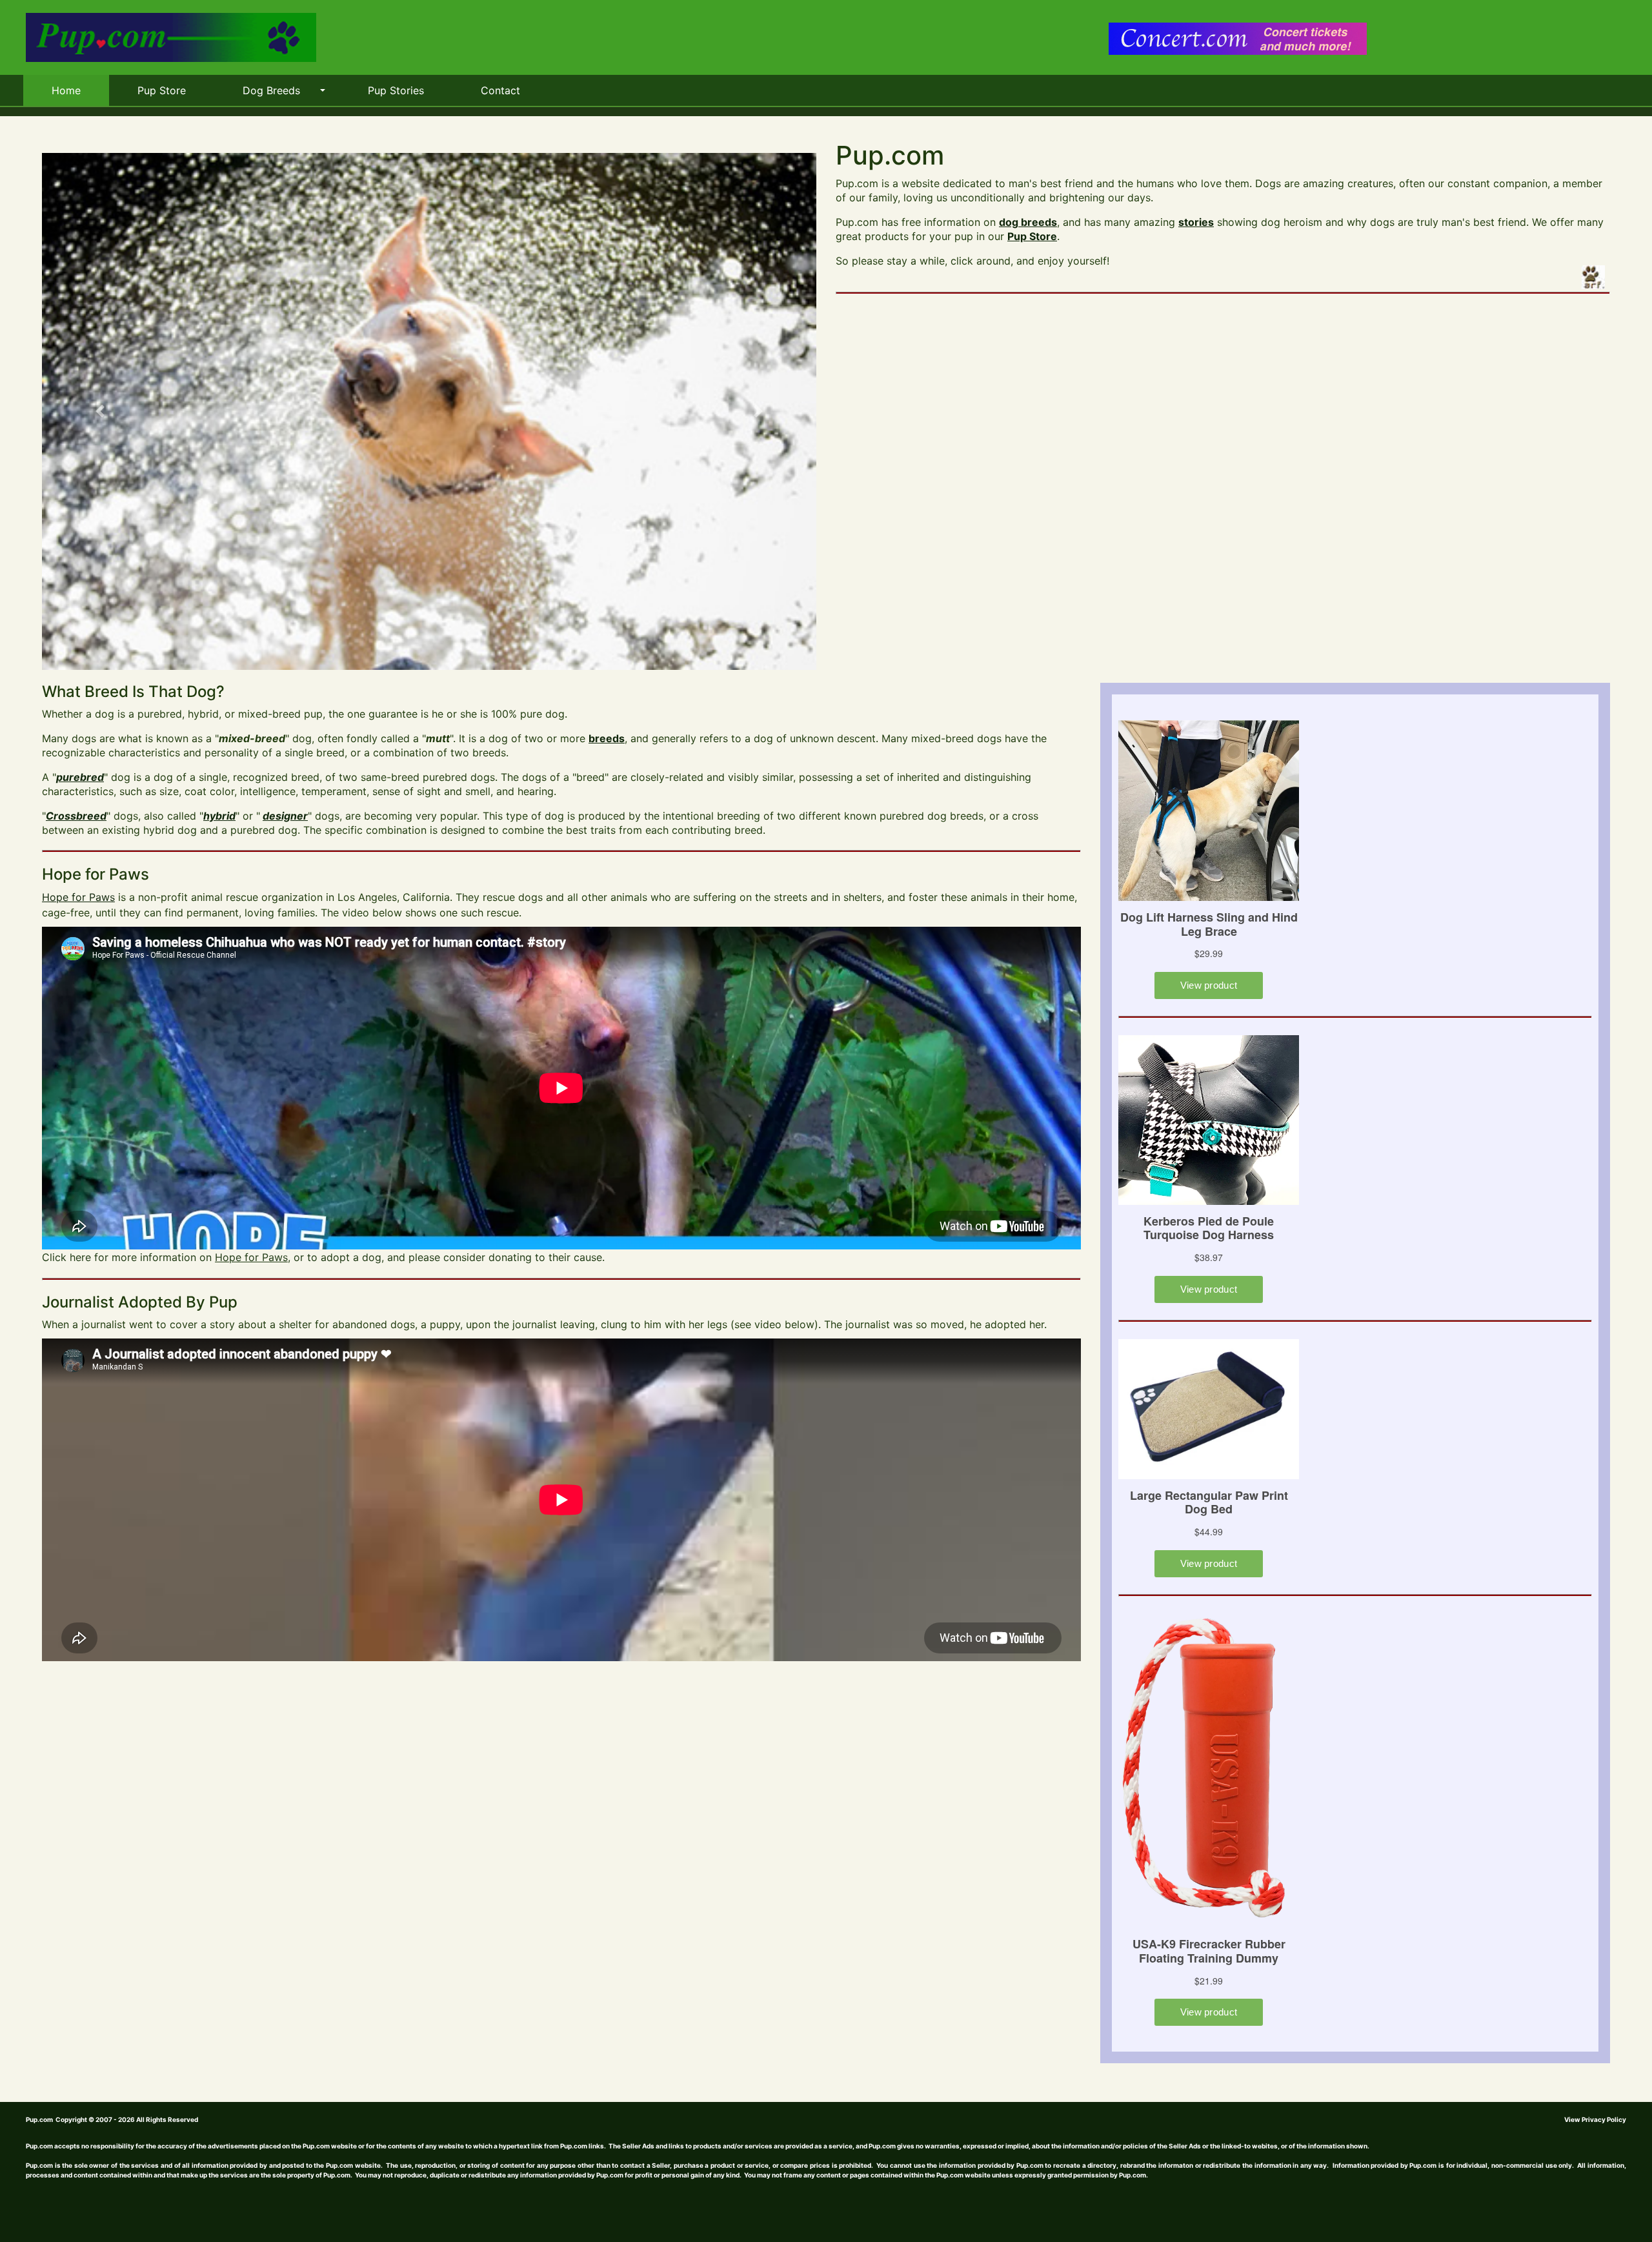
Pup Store (162, 90)
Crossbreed (76, 816)
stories (1196, 222)
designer (285, 816)
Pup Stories (396, 90)
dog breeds (1028, 222)
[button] (100, 411)
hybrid (219, 816)
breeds (607, 738)
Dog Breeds (271, 90)
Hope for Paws (78, 897)
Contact (500, 90)
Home (66, 90)
